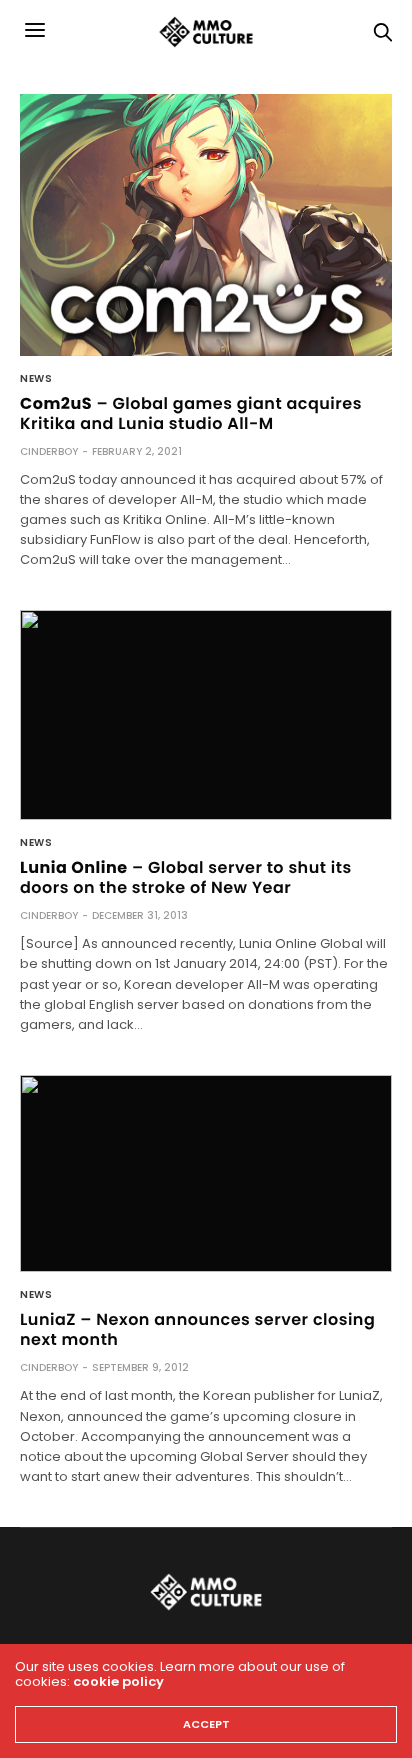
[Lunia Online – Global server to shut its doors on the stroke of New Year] (206, 715)
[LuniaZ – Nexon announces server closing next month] (206, 1174)
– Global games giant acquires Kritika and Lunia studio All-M (191, 413)
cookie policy (118, 1681)
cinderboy (49, 451)
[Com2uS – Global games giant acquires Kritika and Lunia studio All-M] (206, 225)
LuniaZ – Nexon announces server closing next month (197, 1329)
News (36, 379)
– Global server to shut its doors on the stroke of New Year (186, 877)
